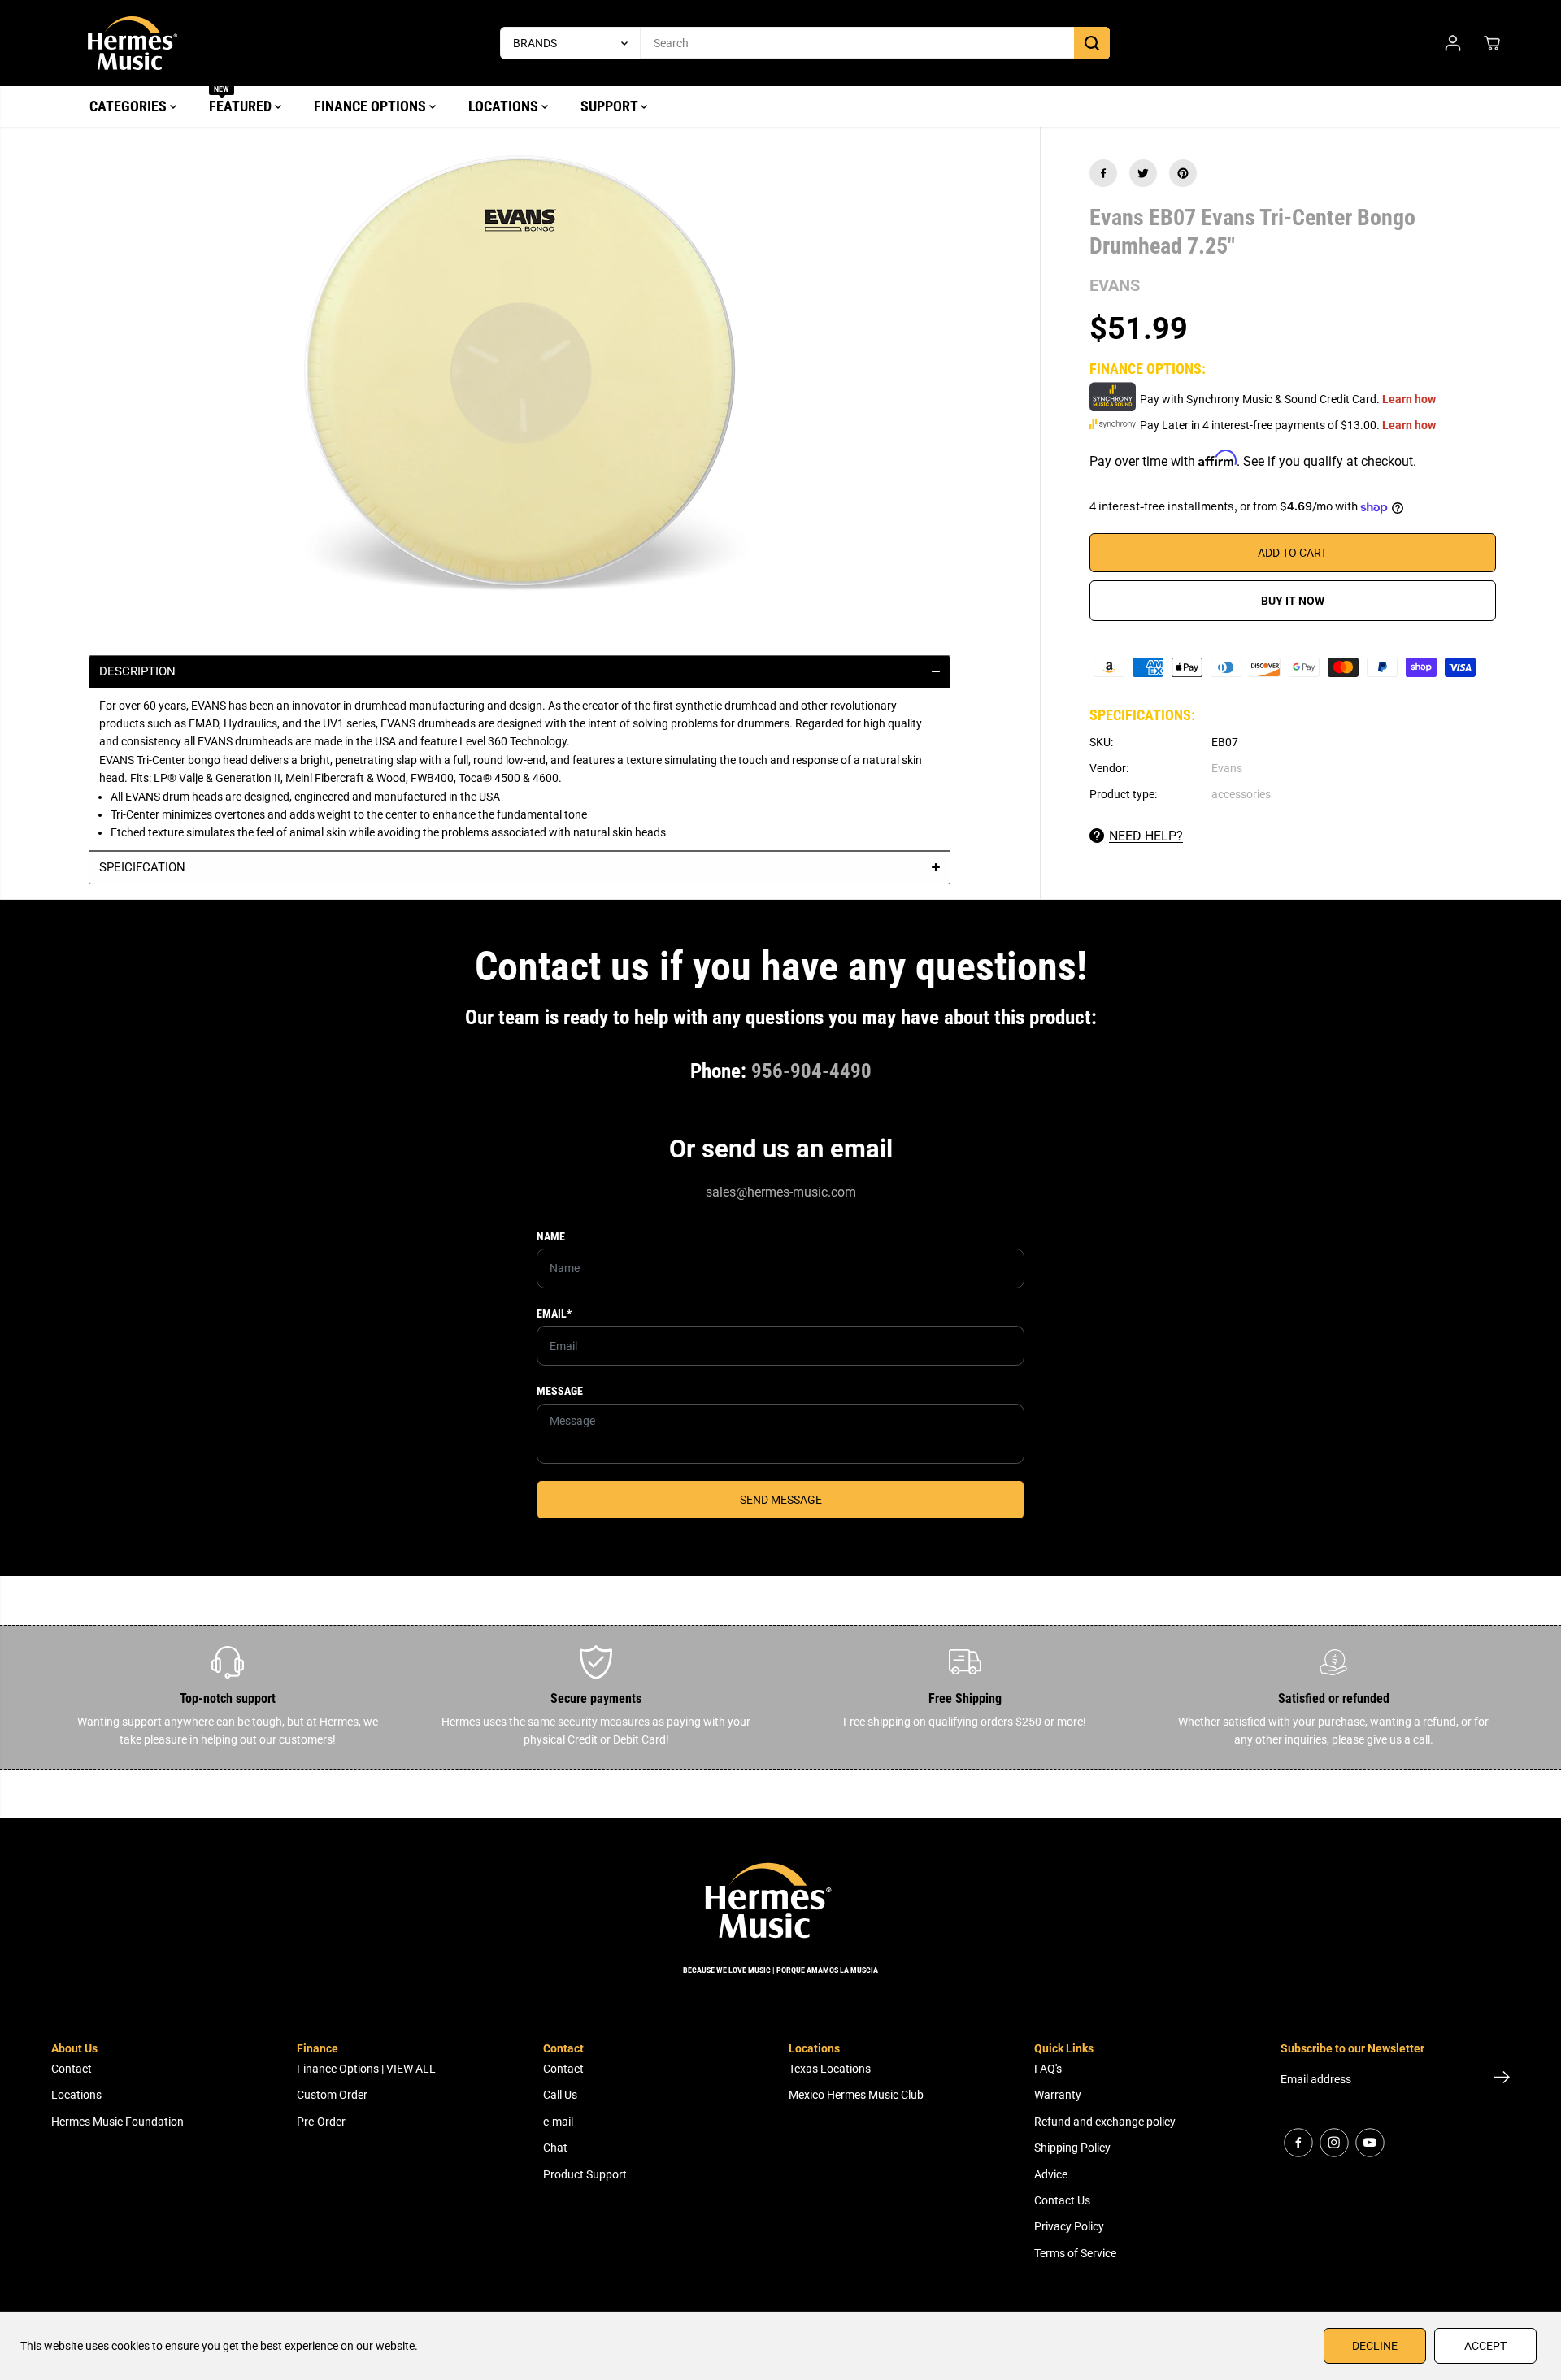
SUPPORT (611, 106)
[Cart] (1492, 43)
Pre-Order (321, 2122)
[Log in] (1453, 43)
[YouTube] (1370, 2143)
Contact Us (1062, 2200)
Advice (1051, 2174)
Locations (76, 2095)
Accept (1485, 2346)
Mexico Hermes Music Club (856, 2095)
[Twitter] (1143, 173)
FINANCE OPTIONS (372, 106)
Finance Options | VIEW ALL (366, 2069)
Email (554, 1314)
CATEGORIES (130, 106)
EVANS (1115, 285)
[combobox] (520, 815)
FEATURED (242, 100)
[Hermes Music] (133, 43)
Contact (72, 2069)
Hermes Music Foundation (117, 2122)
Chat (555, 2148)
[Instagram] (1334, 2143)
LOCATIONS (505, 106)
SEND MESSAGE (781, 1500)
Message (560, 1391)
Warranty (1058, 2095)
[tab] (520, 671)
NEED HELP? (1146, 836)
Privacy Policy (1069, 2226)
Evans (1227, 768)
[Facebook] (1103, 173)
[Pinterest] (1183, 173)
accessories (1241, 795)
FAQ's (1048, 2069)
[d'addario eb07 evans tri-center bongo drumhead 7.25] (520, 371)
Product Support (585, 2174)
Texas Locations (830, 2069)
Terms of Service (1075, 2253)
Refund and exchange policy (1105, 2122)
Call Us (560, 2095)
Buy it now (1293, 601)
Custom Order (332, 2095)
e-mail (558, 2122)
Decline (1375, 2346)
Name (551, 1236)
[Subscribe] (1502, 2080)
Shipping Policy (1072, 2148)
